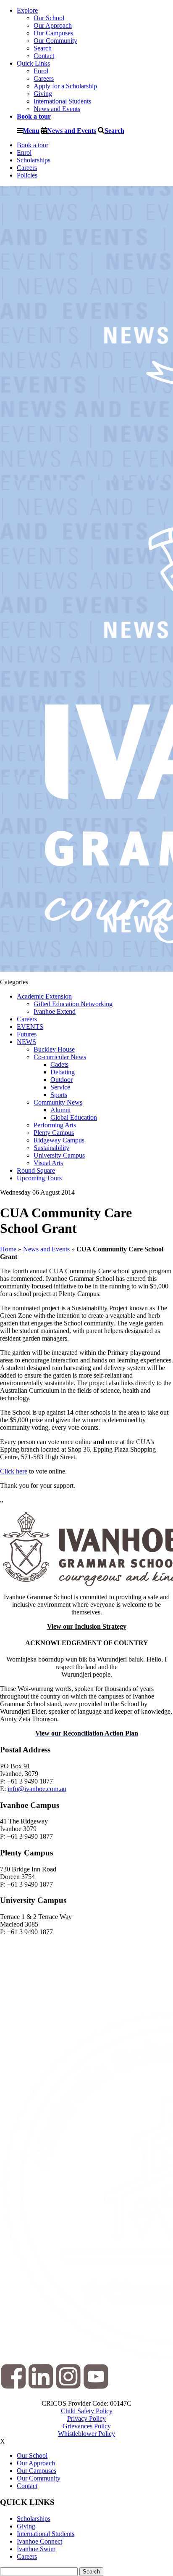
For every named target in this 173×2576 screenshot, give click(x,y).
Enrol (41, 71)
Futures (27, 1034)
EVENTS (30, 1027)
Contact (44, 56)
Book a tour (33, 145)
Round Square (36, 1170)
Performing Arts (55, 1125)
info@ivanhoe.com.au (37, 1789)
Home (8, 1249)
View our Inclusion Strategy (87, 1626)
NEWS (26, 1042)
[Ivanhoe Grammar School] (86, 1549)
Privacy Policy (86, 2418)
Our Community (55, 41)
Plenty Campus (54, 1133)
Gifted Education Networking (73, 1004)
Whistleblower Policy (86, 2434)
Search (43, 48)
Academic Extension (44, 996)
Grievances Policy (87, 2426)
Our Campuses (53, 33)
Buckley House (54, 1049)
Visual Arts (48, 1163)
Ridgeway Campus (59, 1140)
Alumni (60, 1110)
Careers (44, 78)
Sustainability (51, 1148)
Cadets (59, 1064)
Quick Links (33, 63)
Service (60, 1087)
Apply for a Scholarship (65, 86)
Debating (63, 1072)
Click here (14, 1471)
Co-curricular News (60, 1057)
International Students (62, 101)
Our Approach (53, 25)
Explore (27, 10)
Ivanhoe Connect (39, 2541)
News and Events (57, 109)
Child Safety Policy (87, 2411)
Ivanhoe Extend (55, 1011)
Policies (27, 175)
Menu (31, 130)
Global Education (74, 1117)
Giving (43, 94)
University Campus (59, 1155)
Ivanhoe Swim (36, 2549)
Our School (49, 18)
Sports (59, 1095)
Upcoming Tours (39, 1178)
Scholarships (34, 160)
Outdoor (62, 1080)
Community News (58, 1102)
